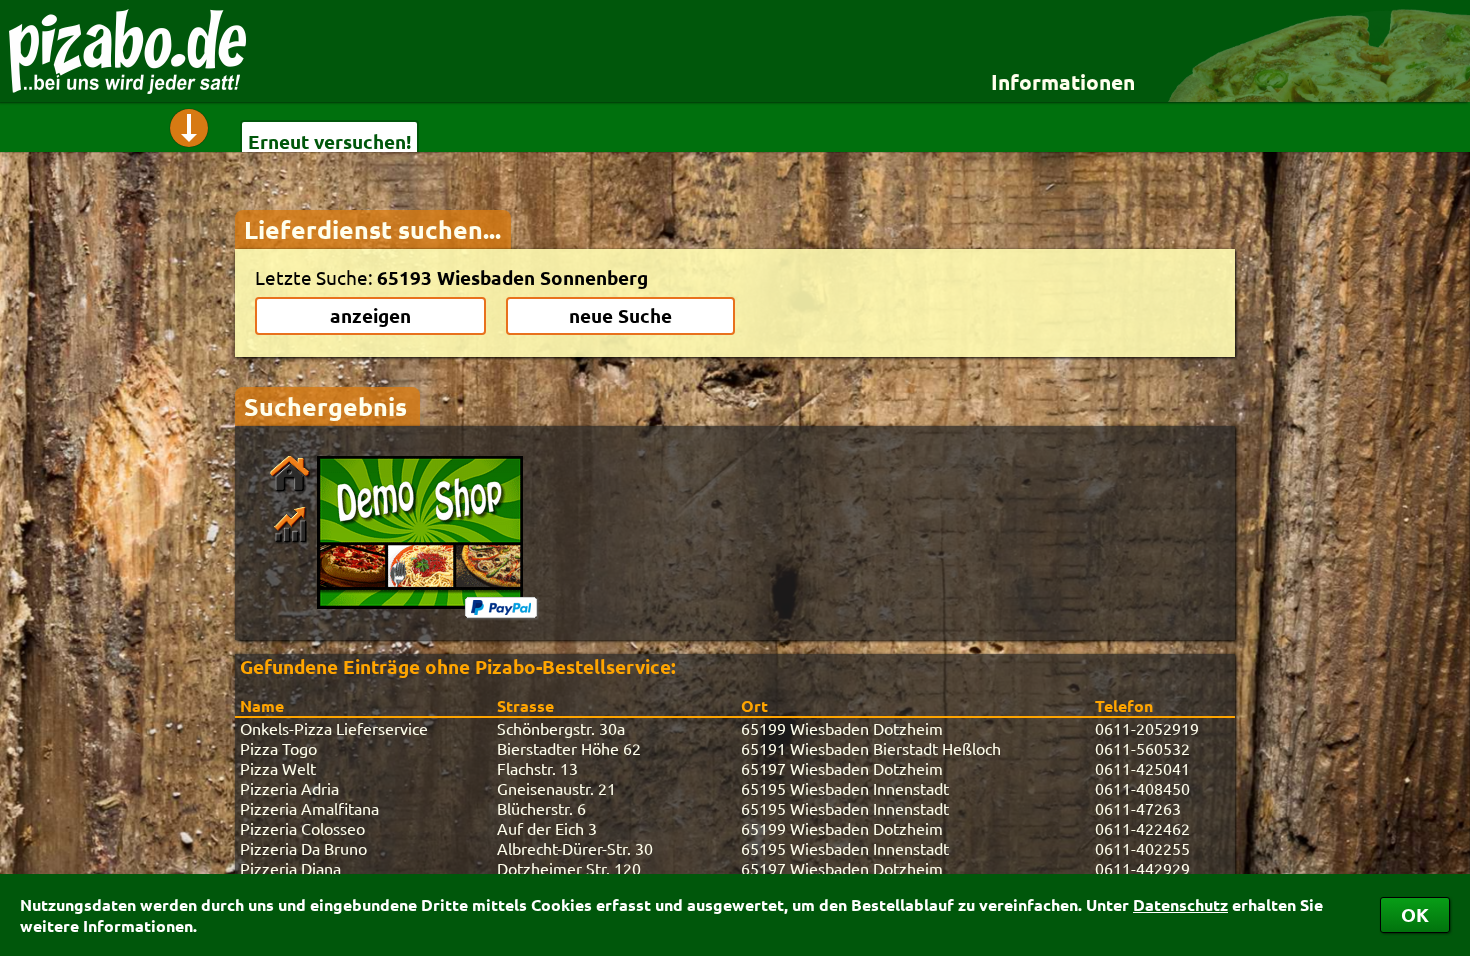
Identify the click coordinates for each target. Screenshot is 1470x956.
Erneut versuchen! (329, 141)
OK (1415, 914)
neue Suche (620, 315)
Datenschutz (1180, 904)
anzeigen (370, 315)
